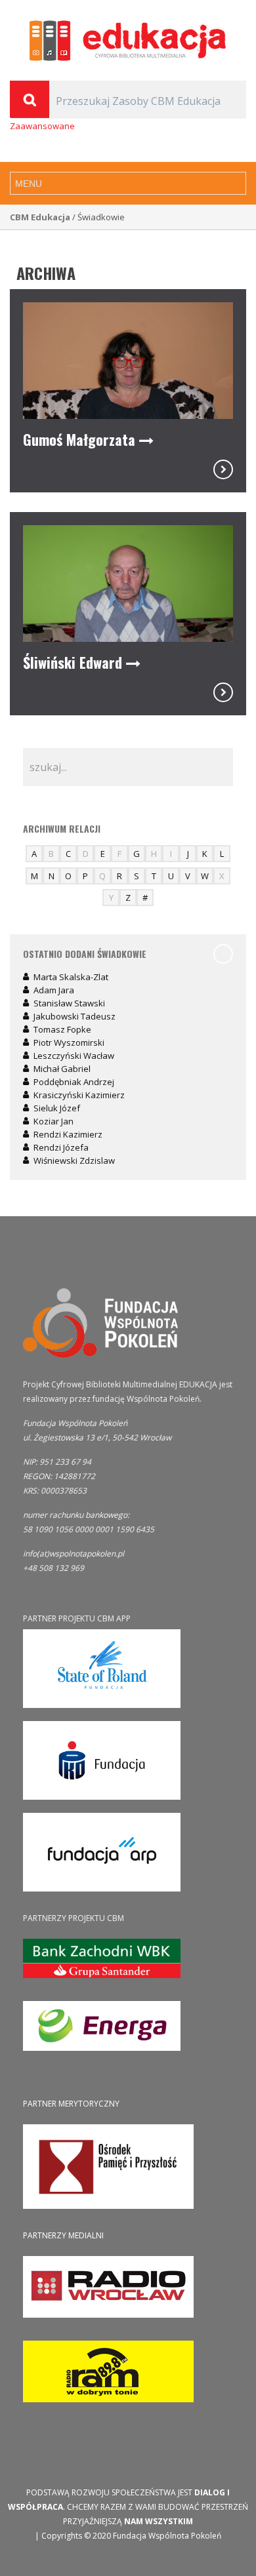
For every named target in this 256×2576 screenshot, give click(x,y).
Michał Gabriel (62, 1069)
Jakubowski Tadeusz (75, 1016)
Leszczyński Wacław (74, 1056)
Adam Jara (54, 990)
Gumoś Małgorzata (81, 439)
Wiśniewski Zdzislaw (74, 1160)
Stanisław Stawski (69, 1003)
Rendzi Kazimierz (68, 1134)
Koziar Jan (53, 1121)
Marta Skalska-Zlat (71, 977)
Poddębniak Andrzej (74, 1082)
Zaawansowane (42, 126)
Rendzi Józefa (61, 1147)
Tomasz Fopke (62, 1029)
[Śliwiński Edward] (223, 692)
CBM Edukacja (40, 217)
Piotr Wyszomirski (69, 1042)
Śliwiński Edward (75, 662)
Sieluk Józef (57, 1108)
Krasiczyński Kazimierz (79, 1095)
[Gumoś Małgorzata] (223, 469)
